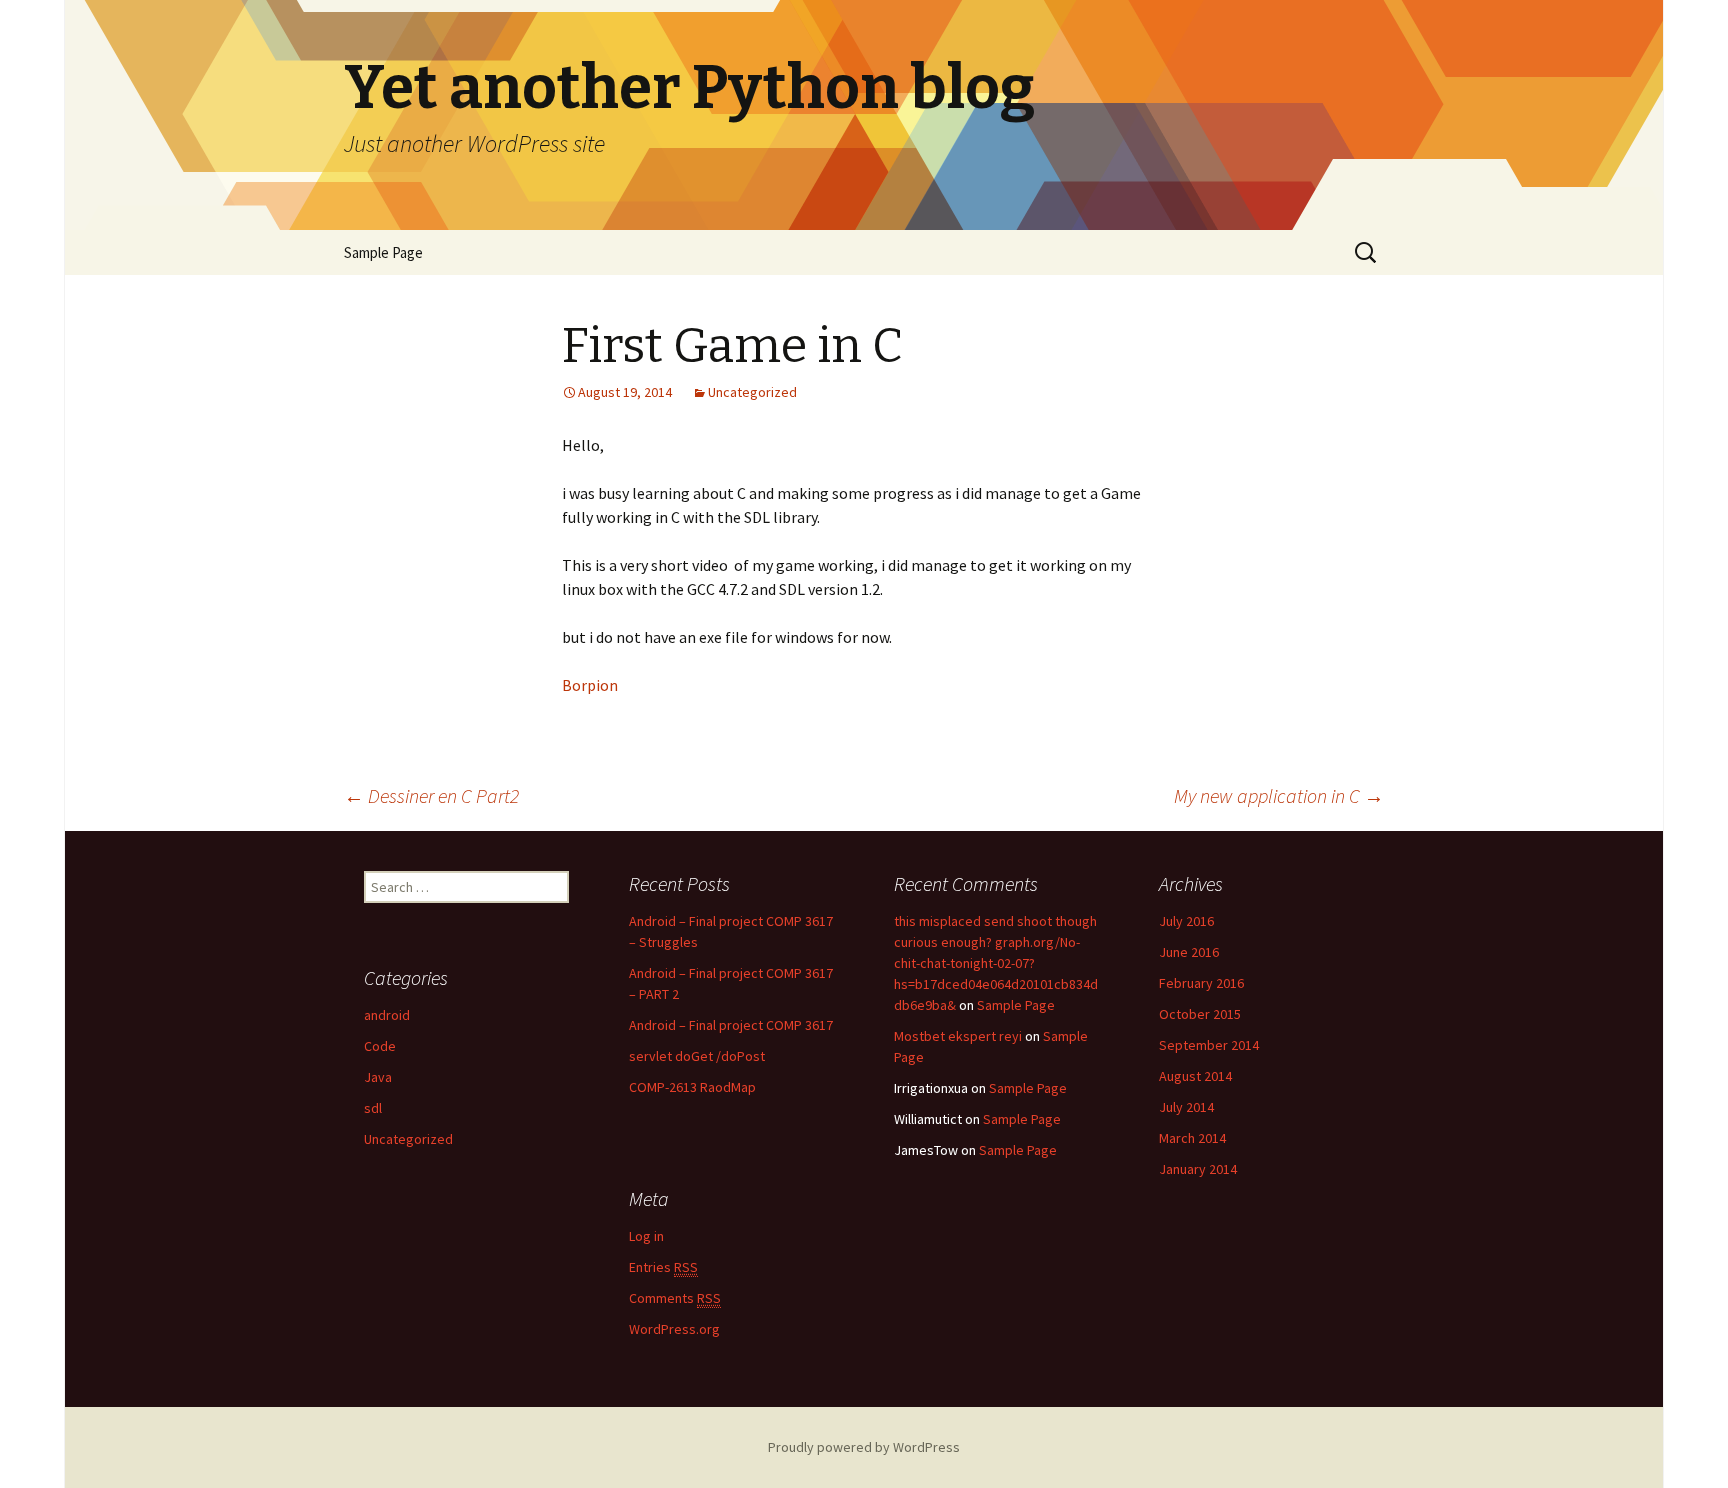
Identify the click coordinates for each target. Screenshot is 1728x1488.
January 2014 (1198, 1169)
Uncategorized (752, 392)
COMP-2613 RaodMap (692, 1087)
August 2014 (1195, 1076)
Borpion (590, 685)
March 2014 (1192, 1138)
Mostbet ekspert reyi (958, 1036)
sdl (373, 1108)
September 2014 (1209, 1045)
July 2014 (1186, 1107)
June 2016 (1189, 952)
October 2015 (1200, 1014)
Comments (675, 1298)
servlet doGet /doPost (697, 1056)
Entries (663, 1267)
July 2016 (1186, 921)
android (387, 1015)
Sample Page (383, 252)
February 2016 (1201, 983)
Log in (646, 1236)
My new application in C (1279, 795)
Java (378, 1077)
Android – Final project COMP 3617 (731, 1025)
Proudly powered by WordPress (864, 1447)
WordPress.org (674, 1329)
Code (380, 1046)
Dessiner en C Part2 (431, 795)
